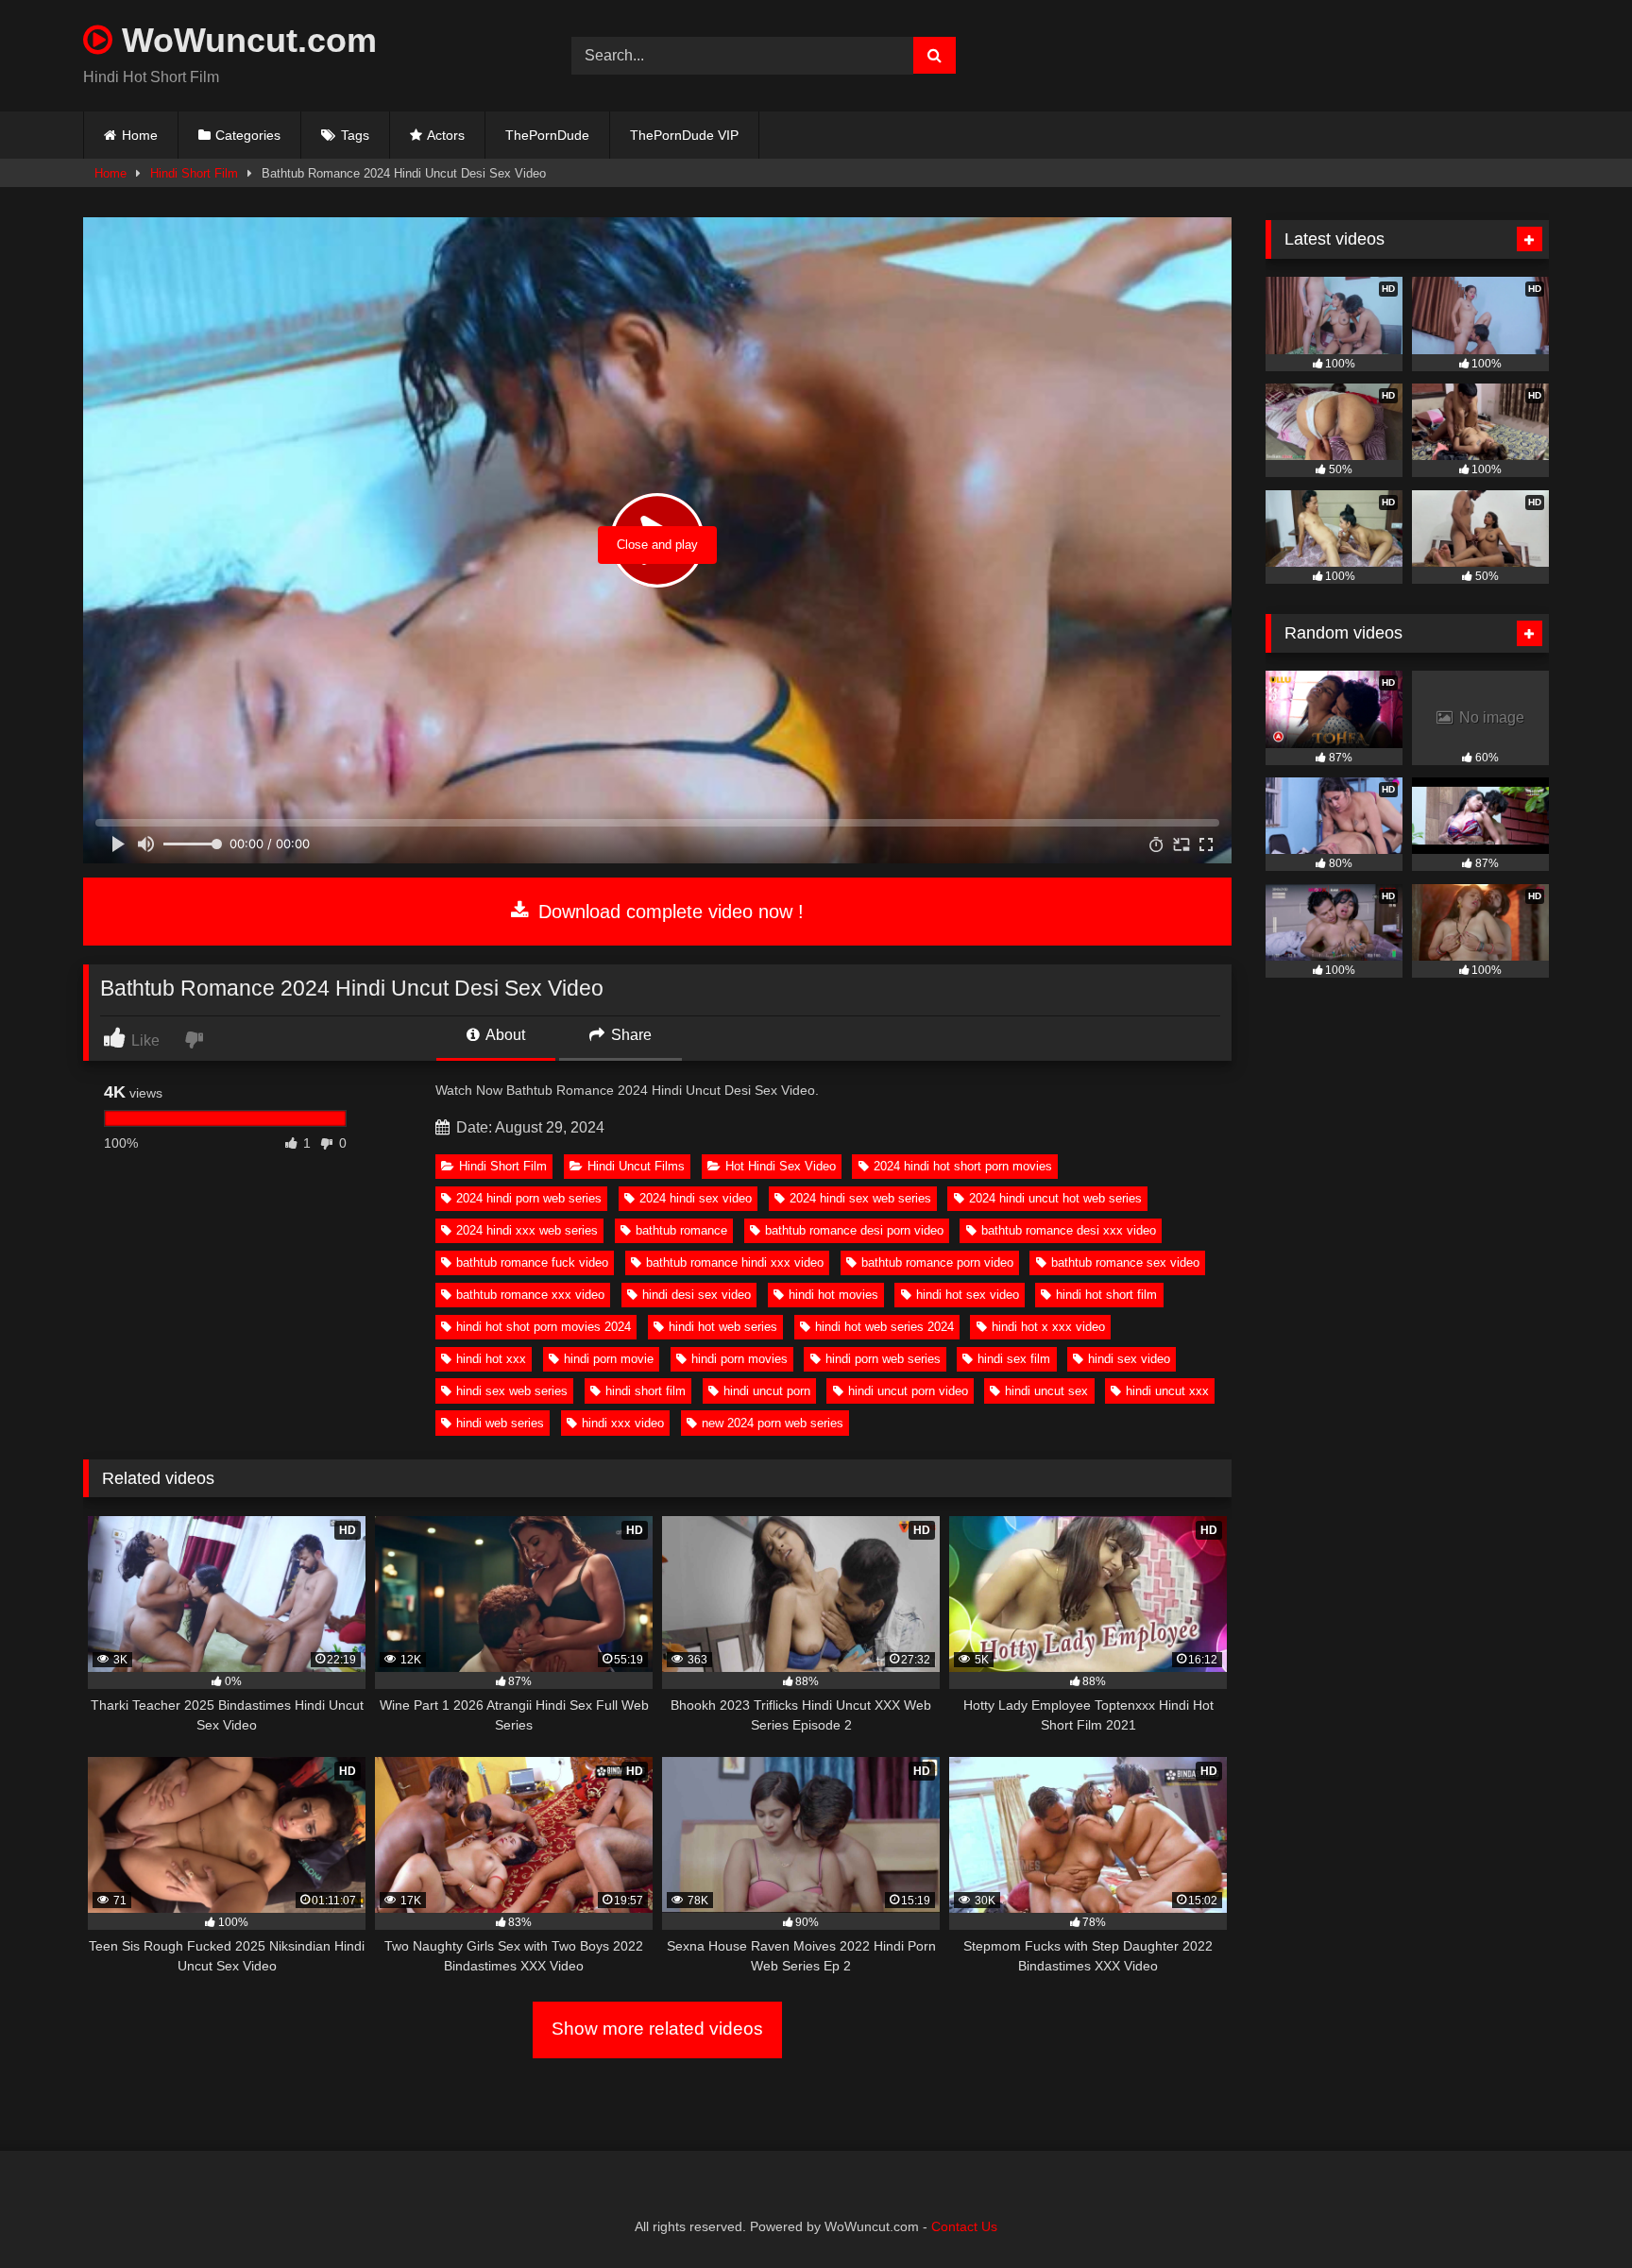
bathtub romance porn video (937, 1262)
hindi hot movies (833, 1295)
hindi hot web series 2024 (884, 1327)
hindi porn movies (739, 1359)
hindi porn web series (883, 1359)
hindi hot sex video (968, 1295)
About (504, 1035)
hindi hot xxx (491, 1359)
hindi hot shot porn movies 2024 (544, 1327)
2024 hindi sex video (696, 1198)
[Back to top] (1573, 2212)
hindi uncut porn (767, 1391)
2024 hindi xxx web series (527, 1230)
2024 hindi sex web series (860, 1198)
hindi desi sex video (697, 1295)
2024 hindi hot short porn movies (963, 1166)
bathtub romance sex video (1125, 1262)
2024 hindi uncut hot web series (1055, 1198)
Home (140, 135)
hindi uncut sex (1046, 1391)
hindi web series (500, 1423)
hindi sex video (1129, 1359)
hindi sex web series (512, 1391)
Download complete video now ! (668, 912)
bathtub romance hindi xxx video (735, 1262)
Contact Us (964, 2226)
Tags (355, 135)
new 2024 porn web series (773, 1423)
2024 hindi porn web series (529, 1198)
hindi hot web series (723, 1327)
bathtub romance (681, 1230)
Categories (248, 135)
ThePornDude (547, 135)
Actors (446, 135)
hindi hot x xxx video (1048, 1327)
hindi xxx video (623, 1423)
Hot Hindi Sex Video (781, 1166)
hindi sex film (1014, 1359)
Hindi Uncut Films (636, 1166)
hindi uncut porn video (908, 1391)
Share (629, 1035)
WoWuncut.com (245, 40)
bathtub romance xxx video (530, 1295)
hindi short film (646, 1391)
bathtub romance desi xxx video (1069, 1230)
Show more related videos (657, 2029)
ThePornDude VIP (684, 135)
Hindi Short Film (194, 173)
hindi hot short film (1106, 1295)
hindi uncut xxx (1167, 1391)
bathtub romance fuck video (532, 1262)
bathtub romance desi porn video (854, 1230)
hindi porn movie (609, 1359)
